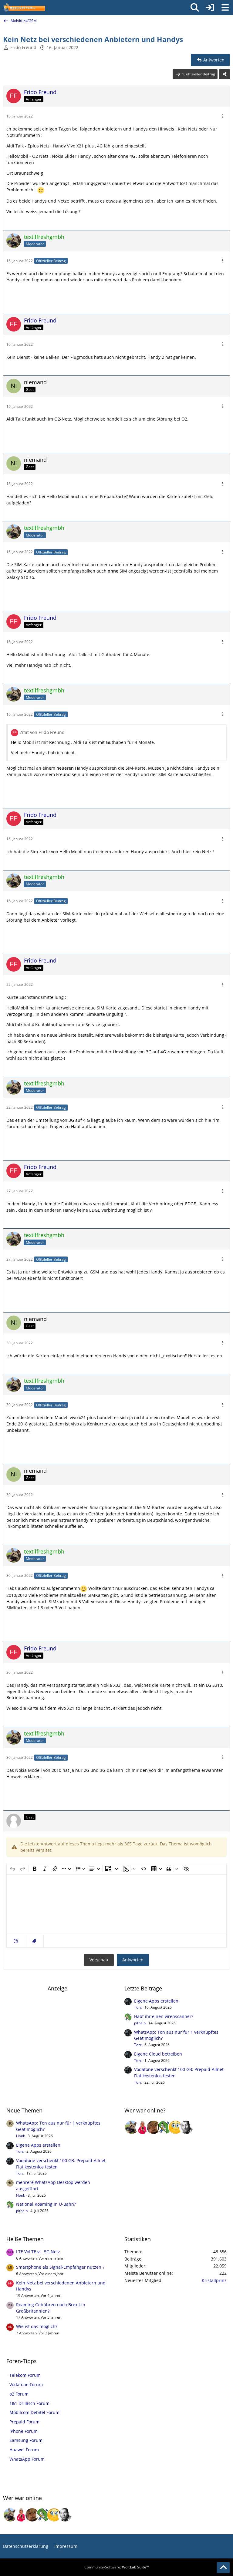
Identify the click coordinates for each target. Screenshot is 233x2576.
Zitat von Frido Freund (42, 732)
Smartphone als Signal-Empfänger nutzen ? (60, 2267)
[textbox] (116, 1905)
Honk (20, 2136)
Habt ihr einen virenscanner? (164, 2016)
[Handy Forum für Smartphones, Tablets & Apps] (24, 8)
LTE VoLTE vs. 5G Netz (38, 2252)
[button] (16, 1941)
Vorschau (99, 1960)
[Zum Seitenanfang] (223, 2568)
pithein (140, 2023)
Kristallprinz (214, 2280)
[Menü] (225, 8)
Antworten (133, 1960)
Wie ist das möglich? (37, 2326)
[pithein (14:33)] (164, 2127)
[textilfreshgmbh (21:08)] (132, 2127)
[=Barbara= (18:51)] (143, 2127)
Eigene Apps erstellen (156, 2001)
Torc (138, 2007)
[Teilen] (225, 74)
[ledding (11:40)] (175, 2127)
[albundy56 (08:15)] (186, 2127)
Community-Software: (117, 2567)
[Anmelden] (210, 8)
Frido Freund (23, 47)
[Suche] (195, 8)
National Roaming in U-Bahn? (46, 2204)
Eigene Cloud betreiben (158, 2054)
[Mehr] (223, 116)
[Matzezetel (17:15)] (154, 2127)
